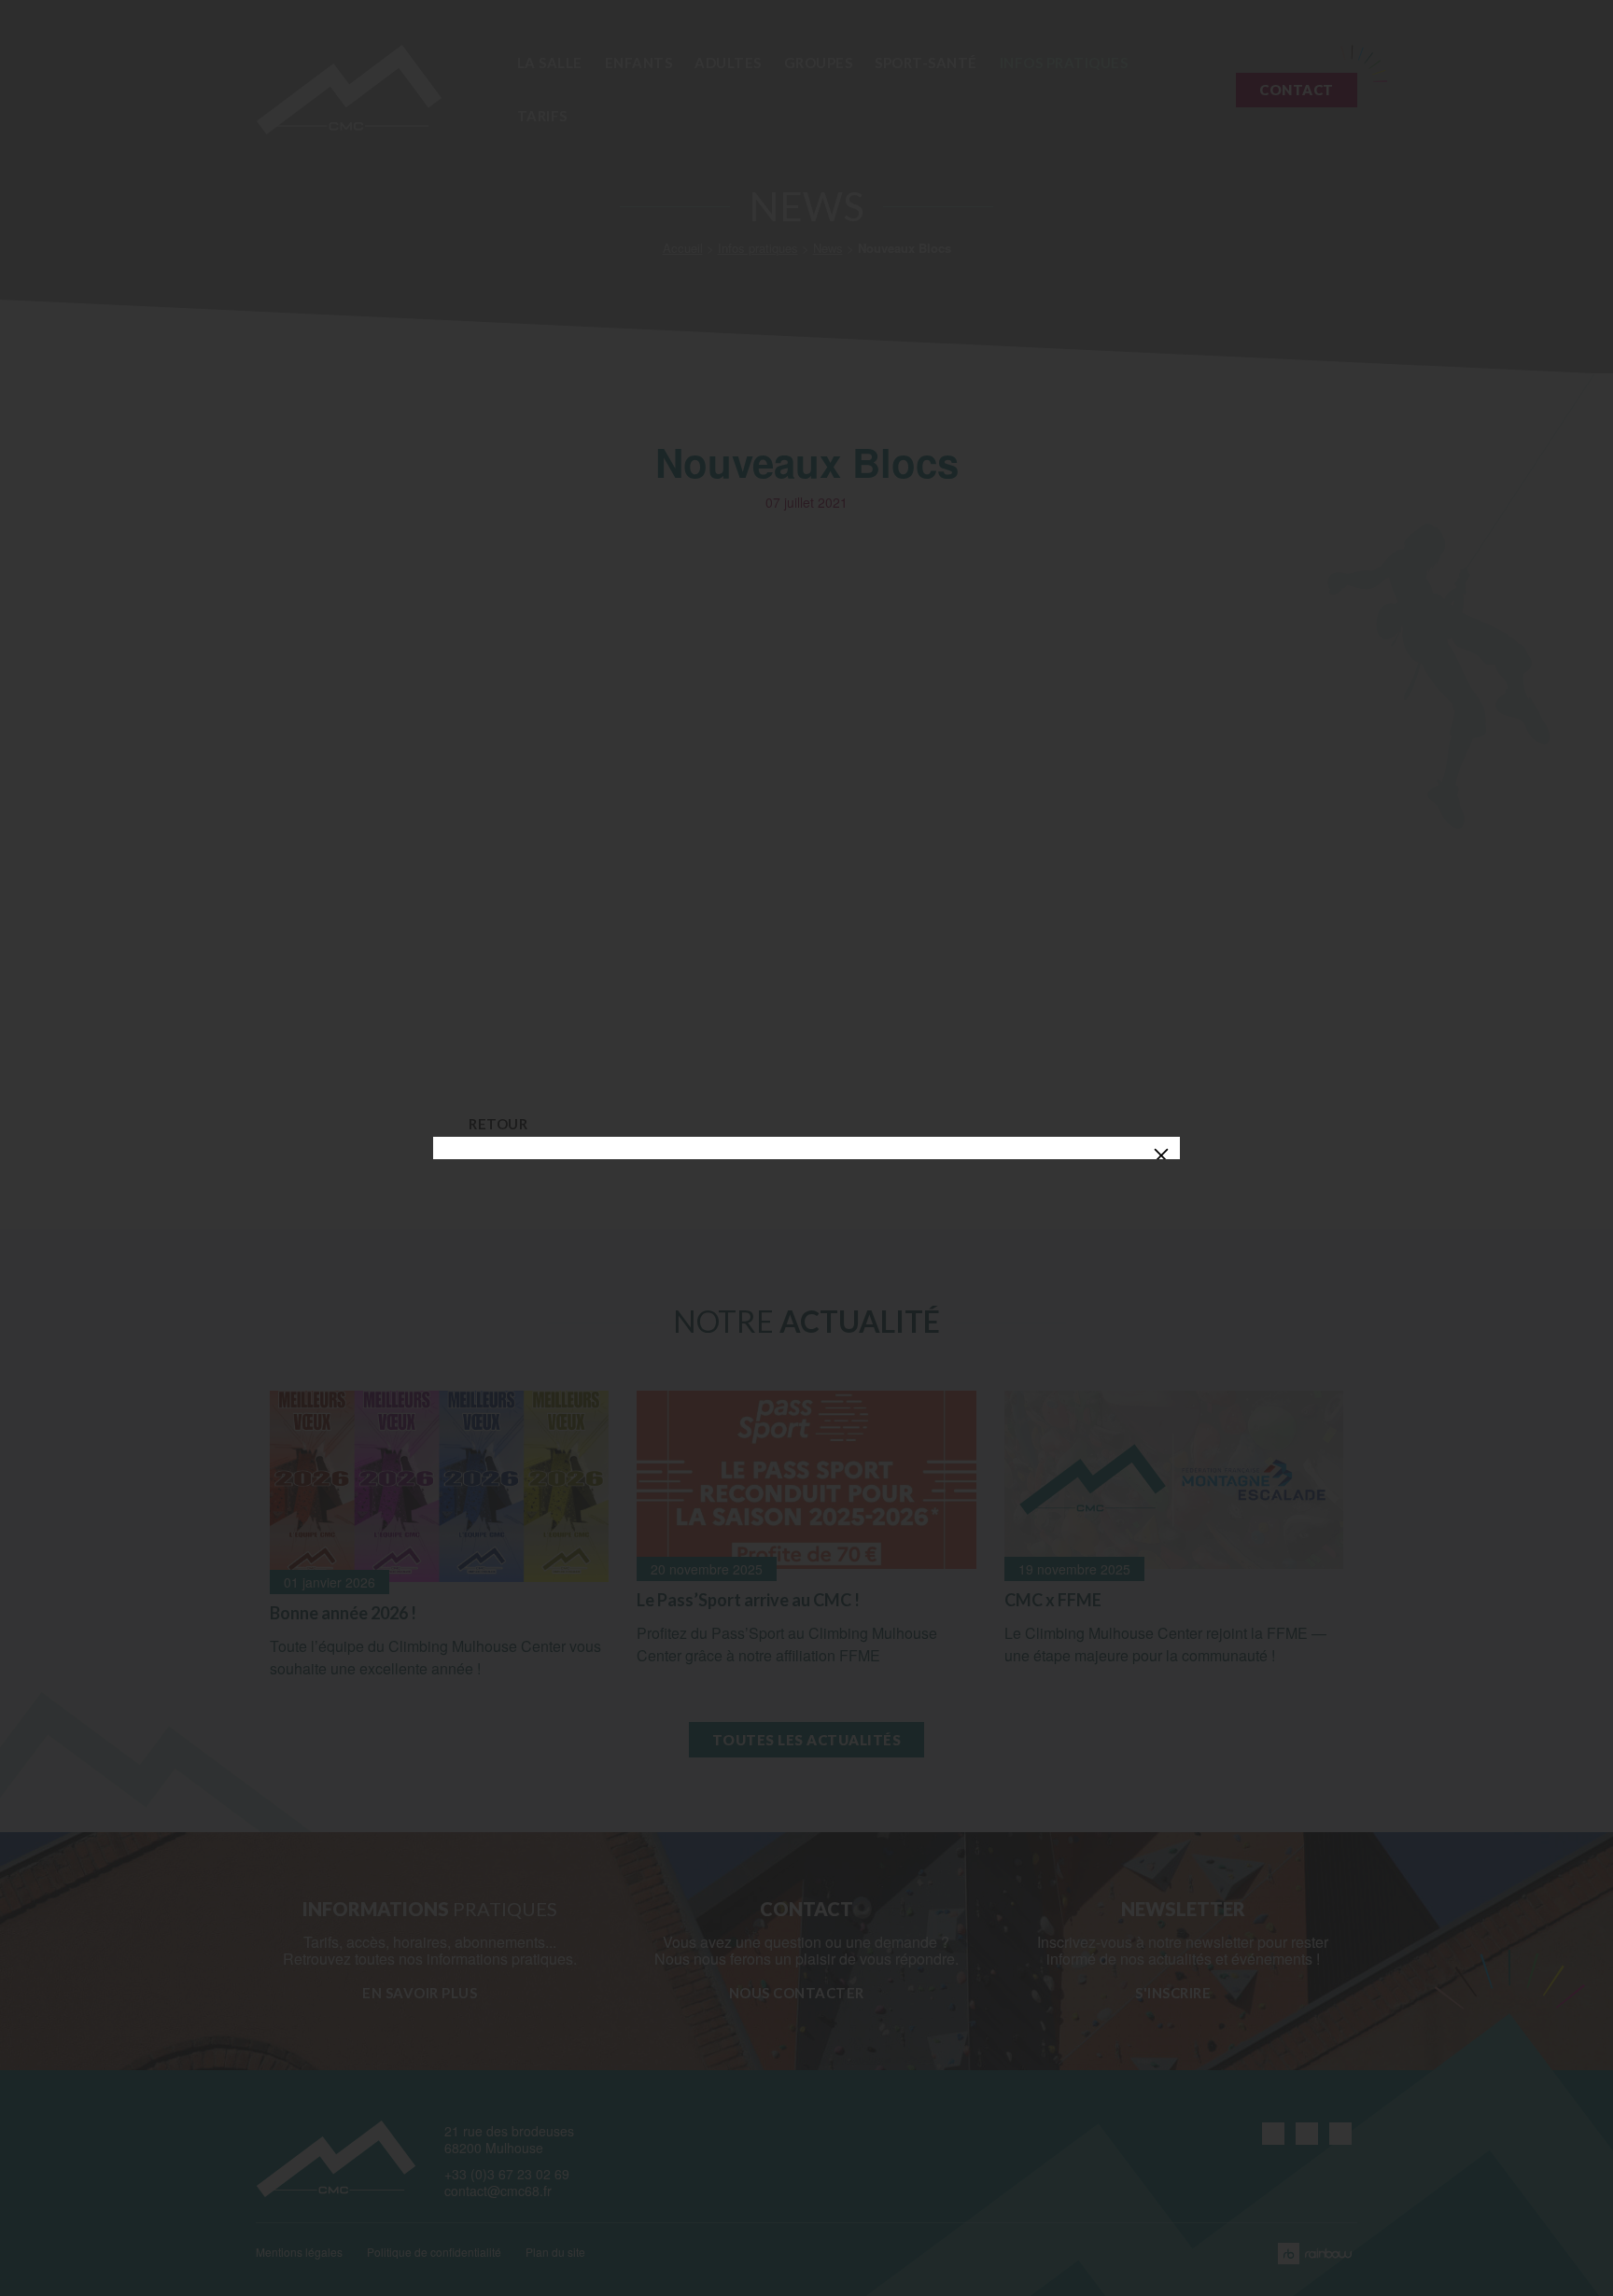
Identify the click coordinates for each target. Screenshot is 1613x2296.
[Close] (1161, 1155)
